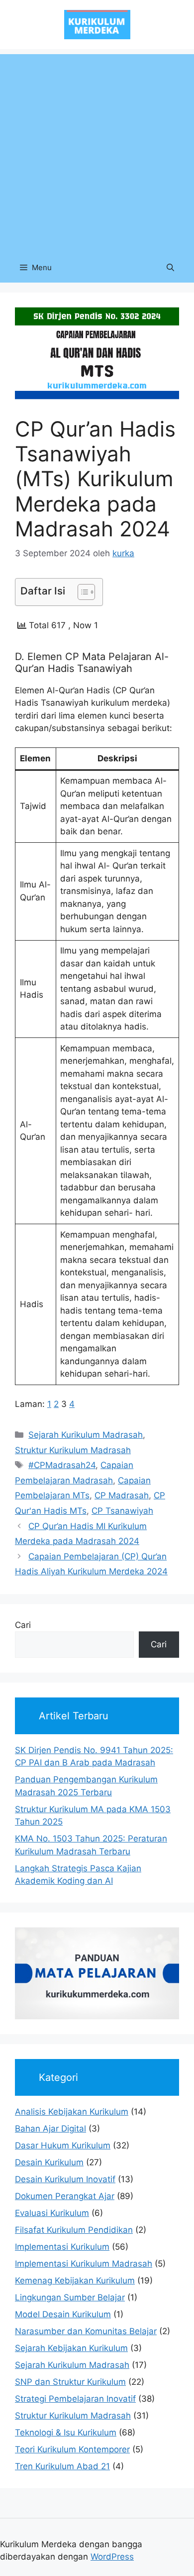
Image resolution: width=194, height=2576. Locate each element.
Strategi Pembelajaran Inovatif (75, 2399)
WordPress (112, 2557)
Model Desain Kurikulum (63, 2314)
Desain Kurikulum (49, 2162)
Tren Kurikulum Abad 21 (62, 2466)
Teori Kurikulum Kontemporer (72, 2449)
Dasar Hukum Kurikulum (63, 2145)
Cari (23, 1625)
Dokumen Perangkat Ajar (65, 2196)
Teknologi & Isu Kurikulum (66, 2432)
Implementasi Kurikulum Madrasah (84, 2264)
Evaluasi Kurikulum (52, 2213)
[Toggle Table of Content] (81, 592)
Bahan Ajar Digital (50, 2129)
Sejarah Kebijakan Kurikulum (71, 2348)
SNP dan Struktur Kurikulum (70, 2382)
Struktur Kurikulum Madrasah (73, 1450)
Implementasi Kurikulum (62, 2247)
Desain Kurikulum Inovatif (65, 2179)
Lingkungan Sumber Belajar (70, 2297)
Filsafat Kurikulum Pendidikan (74, 2230)
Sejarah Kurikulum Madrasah (86, 1435)
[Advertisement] (97, 151)
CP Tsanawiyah (122, 1511)
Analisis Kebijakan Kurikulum (72, 2112)
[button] (170, 268)
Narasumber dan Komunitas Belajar (86, 2331)
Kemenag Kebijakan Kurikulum (75, 2281)
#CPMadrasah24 (62, 1465)
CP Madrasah (122, 1495)
